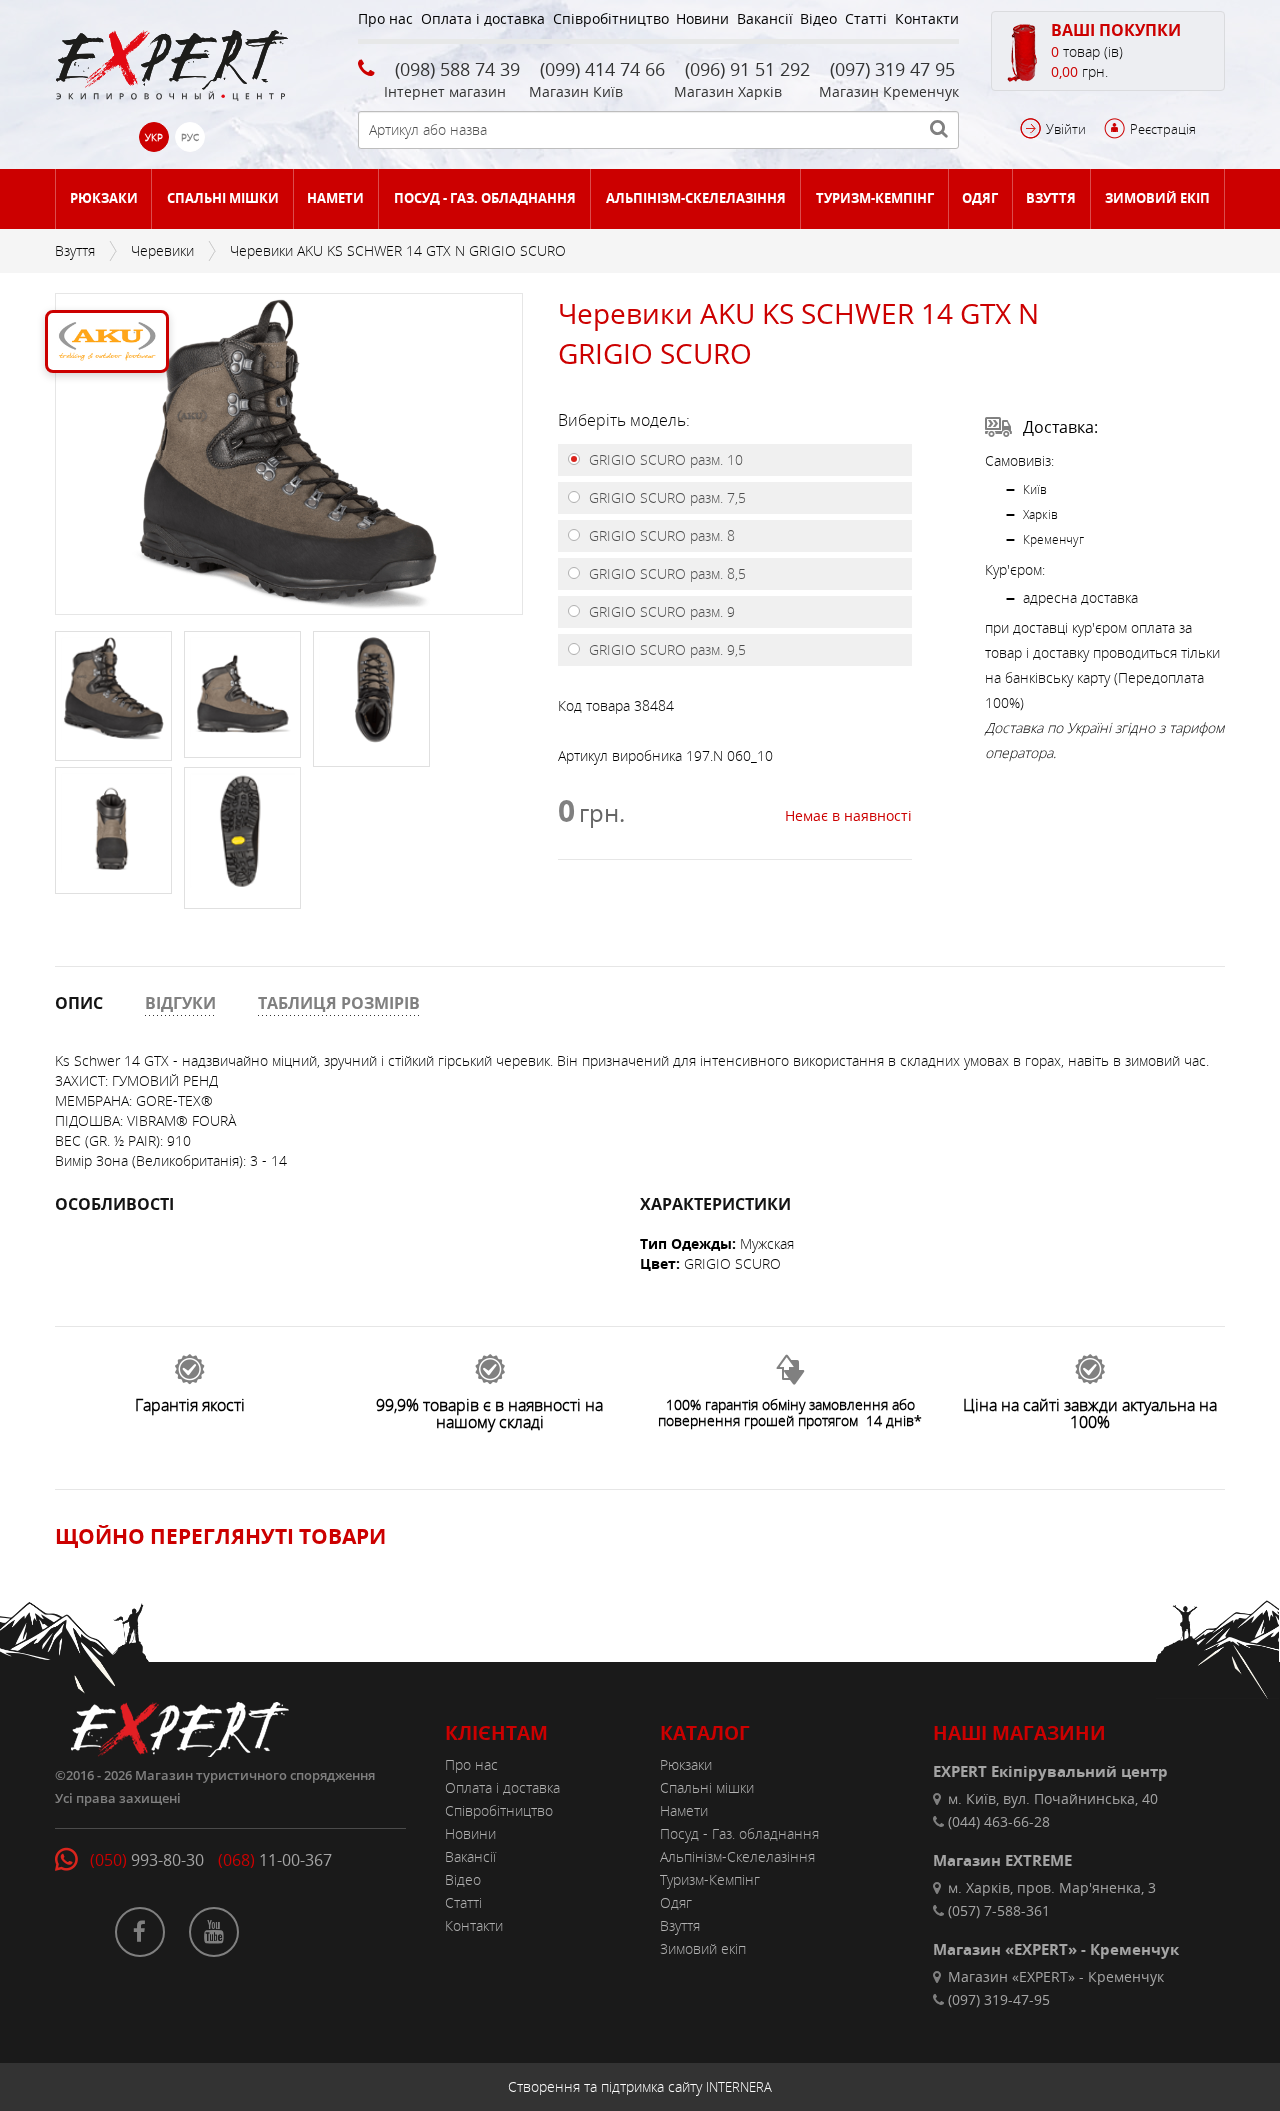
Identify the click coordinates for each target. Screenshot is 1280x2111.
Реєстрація (1163, 129)
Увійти (1066, 129)
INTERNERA (739, 2087)
